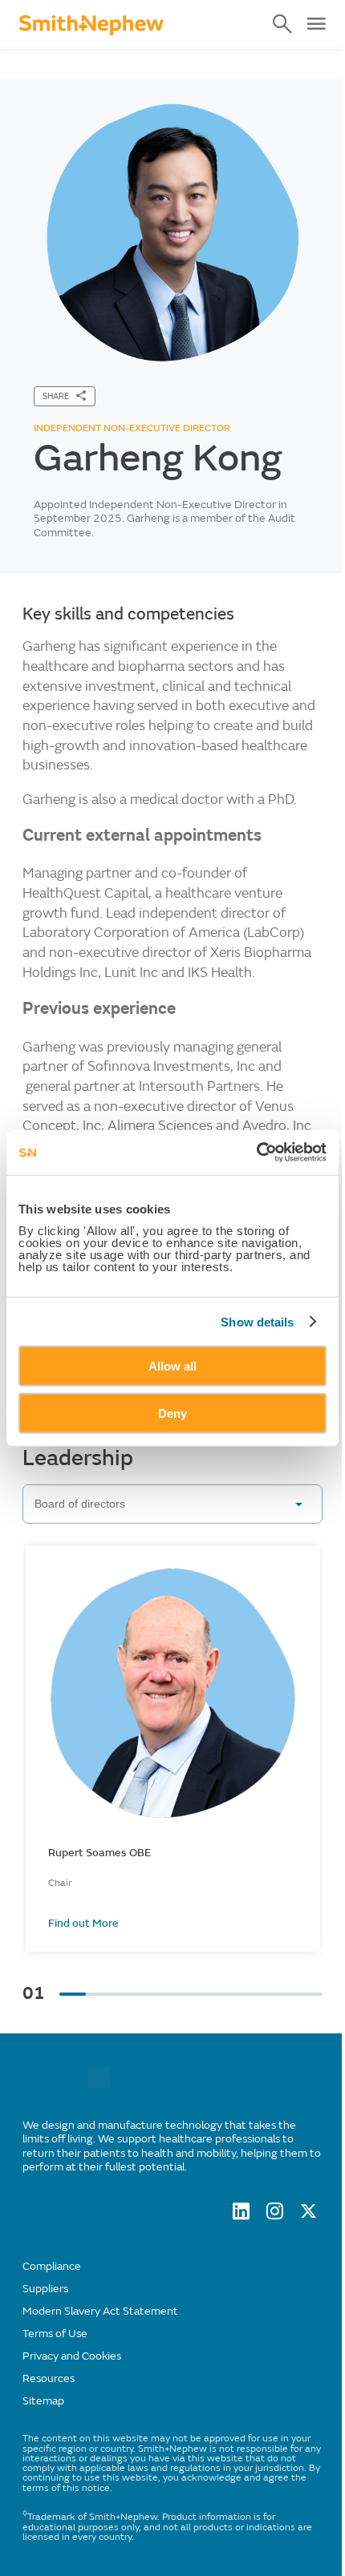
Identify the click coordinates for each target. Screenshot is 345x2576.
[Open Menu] (316, 24)
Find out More (83, 1924)
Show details (257, 1321)
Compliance (52, 2266)
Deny (172, 1413)
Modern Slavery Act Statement (100, 2311)
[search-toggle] (282, 24)
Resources (49, 2378)
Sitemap (43, 2401)
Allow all (172, 1366)
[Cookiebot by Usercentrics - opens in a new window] (256, 1153)
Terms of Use (55, 2334)
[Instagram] (275, 2215)
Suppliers (45, 2289)
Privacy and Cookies (72, 2356)
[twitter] (308, 2215)
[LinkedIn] (241, 2215)
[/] (99, 2084)
